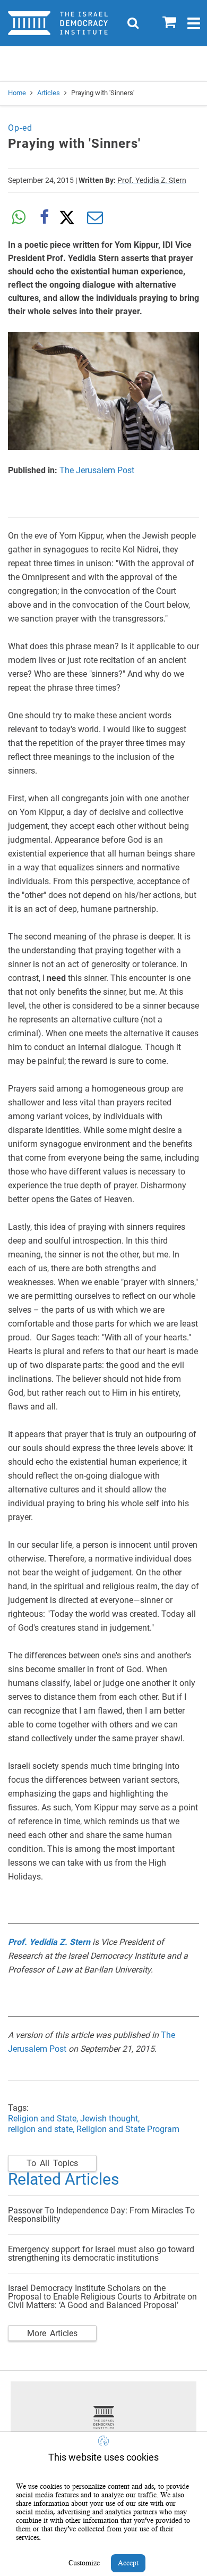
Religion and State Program (128, 2129)
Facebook (44, 217)
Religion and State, (43, 2118)
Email (95, 217)
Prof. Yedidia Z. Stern (152, 180)
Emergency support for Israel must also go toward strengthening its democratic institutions (101, 2254)
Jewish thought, (111, 2118)
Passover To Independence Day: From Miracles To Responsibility (101, 2215)
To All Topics (52, 2163)
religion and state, (41, 2129)
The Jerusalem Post (97, 470)
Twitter (70, 217)
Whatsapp (19, 217)
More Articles (52, 2333)
